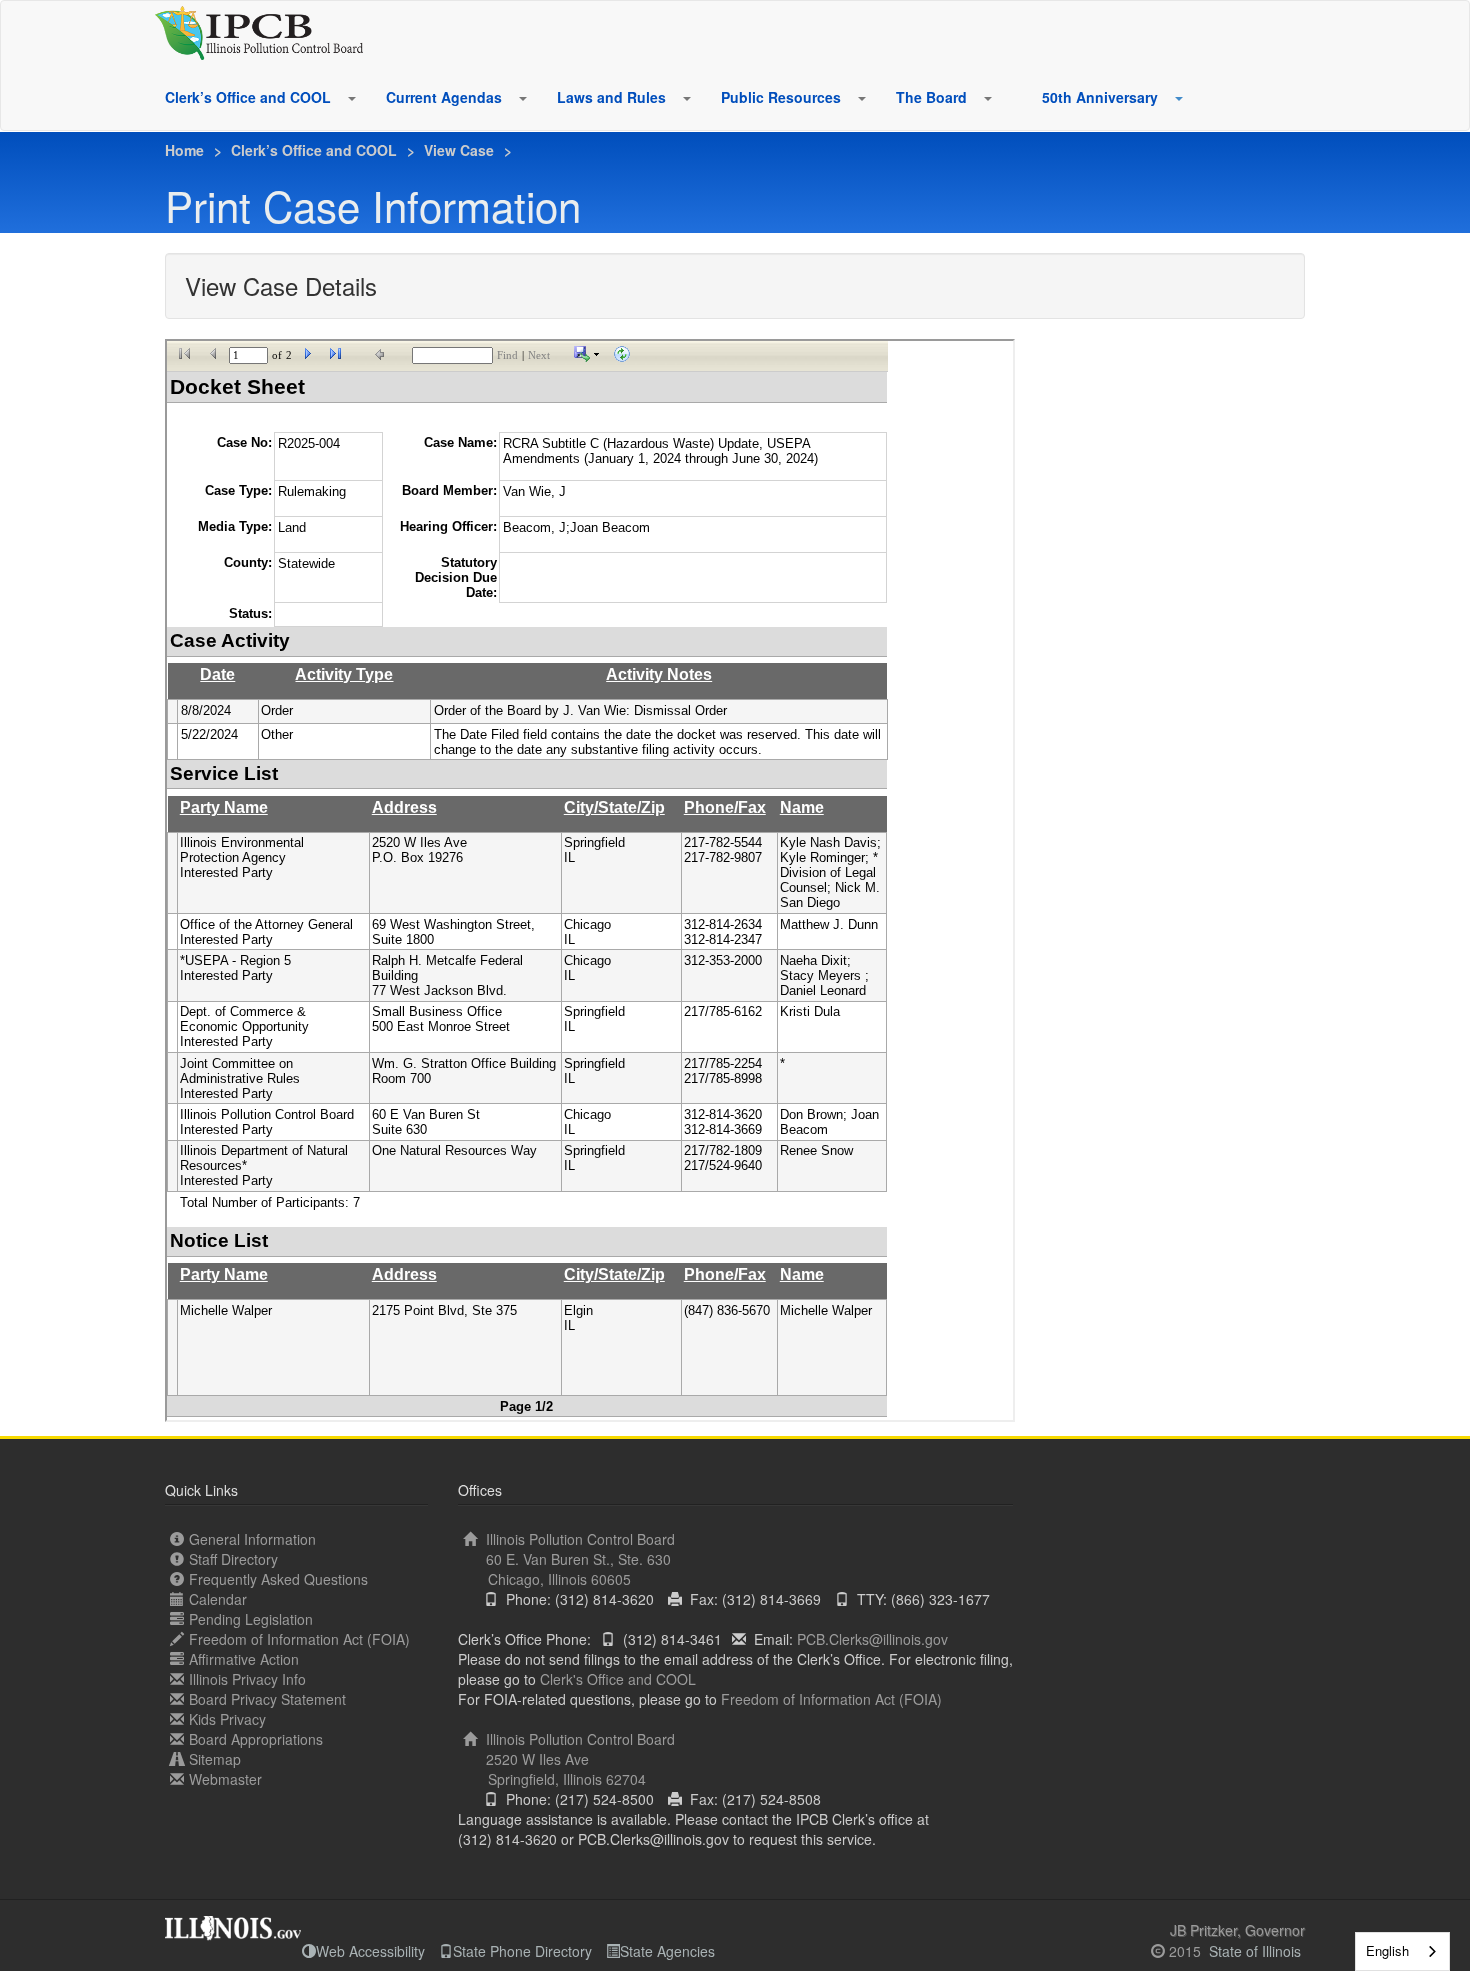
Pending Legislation (251, 1619)
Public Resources (781, 97)
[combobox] (1402, 1951)
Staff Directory (233, 1559)
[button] (351, 97)
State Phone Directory (522, 1951)
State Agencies (667, 1951)
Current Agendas (444, 97)
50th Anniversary (1100, 97)
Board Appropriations (256, 1739)
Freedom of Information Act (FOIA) (299, 1639)
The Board (931, 97)
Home (184, 150)
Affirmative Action (244, 1659)
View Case (459, 150)
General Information (252, 1539)
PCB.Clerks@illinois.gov (872, 1639)
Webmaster (225, 1779)
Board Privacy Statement (267, 1699)
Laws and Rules (611, 97)
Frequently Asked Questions (278, 1579)
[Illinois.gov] (233, 1922)
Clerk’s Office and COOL (248, 97)
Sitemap (215, 1759)
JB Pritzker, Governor (1237, 1930)
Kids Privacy (227, 1719)
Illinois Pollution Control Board (578, 1559)
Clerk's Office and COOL (618, 1679)
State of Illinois (1255, 1951)
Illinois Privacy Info (247, 1679)
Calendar (218, 1599)
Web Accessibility (370, 1951)
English (1387, 1950)
